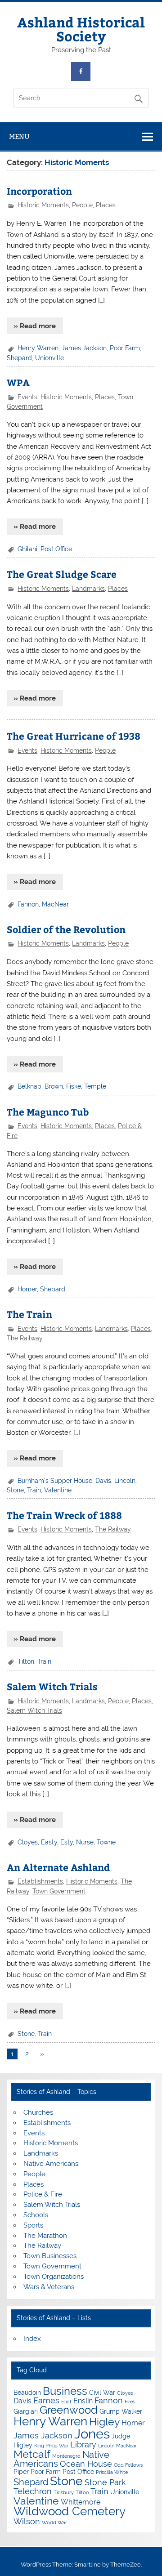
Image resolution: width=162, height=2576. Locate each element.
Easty (49, 1842)
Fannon (28, 904)
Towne (106, 1842)
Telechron (33, 2491)
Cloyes (28, 1842)
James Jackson (84, 348)
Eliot (66, 2402)
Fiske (74, 1086)
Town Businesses (50, 2256)
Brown (54, 1086)
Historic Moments (43, 205)
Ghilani (27, 549)
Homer (27, 1289)
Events (27, 397)
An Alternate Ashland (58, 1867)
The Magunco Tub (48, 1112)
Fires (130, 2402)
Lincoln (125, 1481)
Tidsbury (64, 2492)
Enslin (83, 2401)
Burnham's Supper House (55, 1481)
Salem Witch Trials (52, 1686)
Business (65, 2391)
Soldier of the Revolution (66, 929)
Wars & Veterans (49, 2287)
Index (32, 2339)
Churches (38, 2112)
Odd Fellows (128, 2465)
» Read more (35, 326)
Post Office (56, 549)
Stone (15, 1490)
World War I (56, 2522)
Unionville (49, 358)
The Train (29, 1314)
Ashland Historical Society (81, 29)
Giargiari (26, 2411)
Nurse (85, 1842)
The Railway (25, 1338)
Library (83, 2444)
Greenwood (69, 2410)
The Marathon (45, 2236)
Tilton (26, 1661)
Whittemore (81, 2502)
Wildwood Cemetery (70, 2511)
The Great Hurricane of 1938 (74, 736)
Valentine (58, 1490)
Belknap (29, 1086)
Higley (104, 2422)
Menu (19, 136)
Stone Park (105, 2482)
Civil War (102, 2393)
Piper (21, 2472)
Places (106, 205)
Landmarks (88, 589)
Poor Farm (125, 348)
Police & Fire (43, 2194)
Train (34, 1490)
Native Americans (51, 2164)
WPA (18, 382)
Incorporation (39, 191)
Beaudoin (27, 2393)
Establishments (40, 1881)
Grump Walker (121, 2411)
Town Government (59, 1891)
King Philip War (51, 2446)
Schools (36, 2215)
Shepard (19, 358)
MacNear (55, 904)
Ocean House (86, 2464)
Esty (67, 1842)
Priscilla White (112, 2472)
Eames (46, 2400)
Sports (33, 2225)
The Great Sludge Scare (62, 574)
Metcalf (32, 2454)
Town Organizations (54, 2277)
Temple (95, 1086)
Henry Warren (38, 348)
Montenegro (66, 2456)
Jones (92, 2434)
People (82, 205)
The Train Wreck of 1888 (64, 1515)
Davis (103, 1481)
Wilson (27, 2521)
